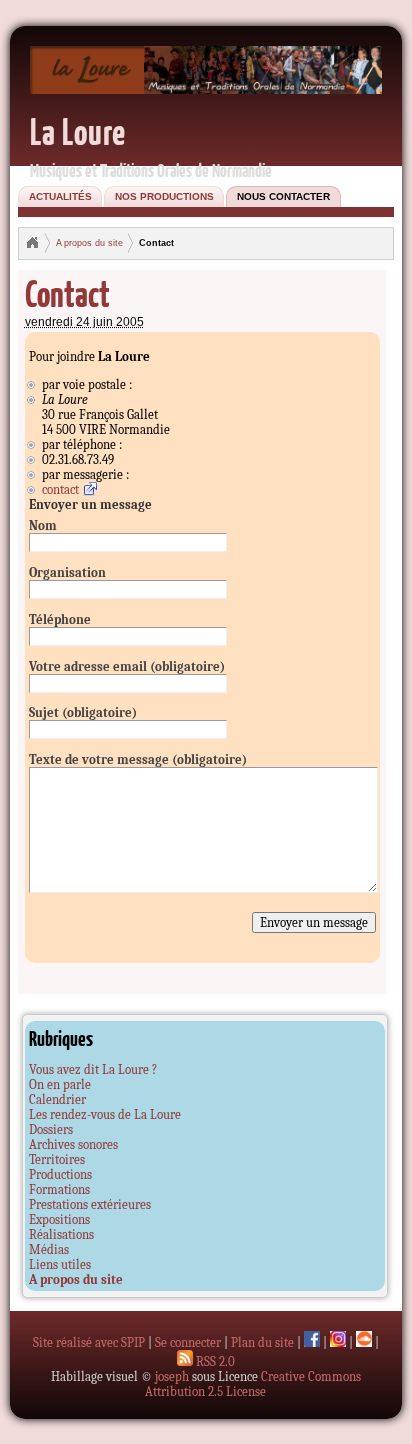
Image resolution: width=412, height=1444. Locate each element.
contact (60, 489)
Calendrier (57, 1099)
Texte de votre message (138, 759)
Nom (43, 525)
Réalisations (61, 1234)
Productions (60, 1174)
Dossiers (51, 1129)
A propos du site (89, 243)
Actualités (60, 196)
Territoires (57, 1159)
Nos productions (164, 196)
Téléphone (60, 619)
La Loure (78, 130)
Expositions (59, 1219)
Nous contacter (283, 196)
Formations (59, 1189)
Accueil (32, 243)
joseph (172, 1376)
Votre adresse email (127, 666)
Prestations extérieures (90, 1204)
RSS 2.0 (214, 1361)
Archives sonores (73, 1144)
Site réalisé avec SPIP (89, 1342)
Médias (49, 1249)
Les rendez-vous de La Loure (105, 1114)
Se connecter (188, 1342)
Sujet (83, 712)
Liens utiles (60, 1264)
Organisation (67, 572)
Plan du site (262, 1342)
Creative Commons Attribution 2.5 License (253, 1384)
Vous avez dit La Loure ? (93, 1069)
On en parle (60, 1084)
